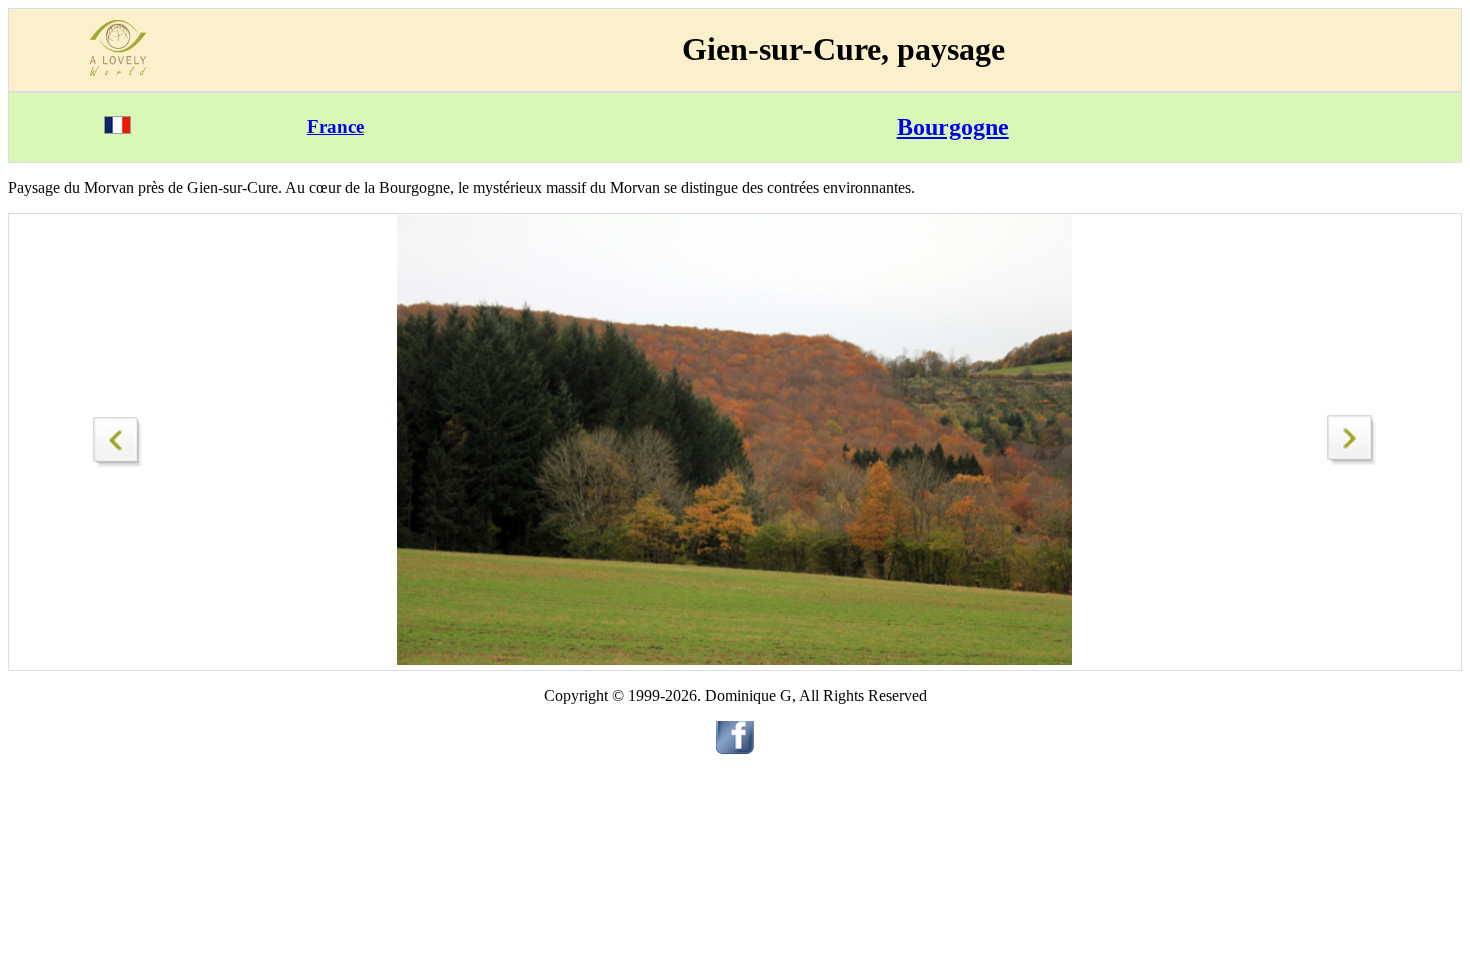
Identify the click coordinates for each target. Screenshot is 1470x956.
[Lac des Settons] (118, 436)
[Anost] (1352, 459)
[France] (117, 128)
